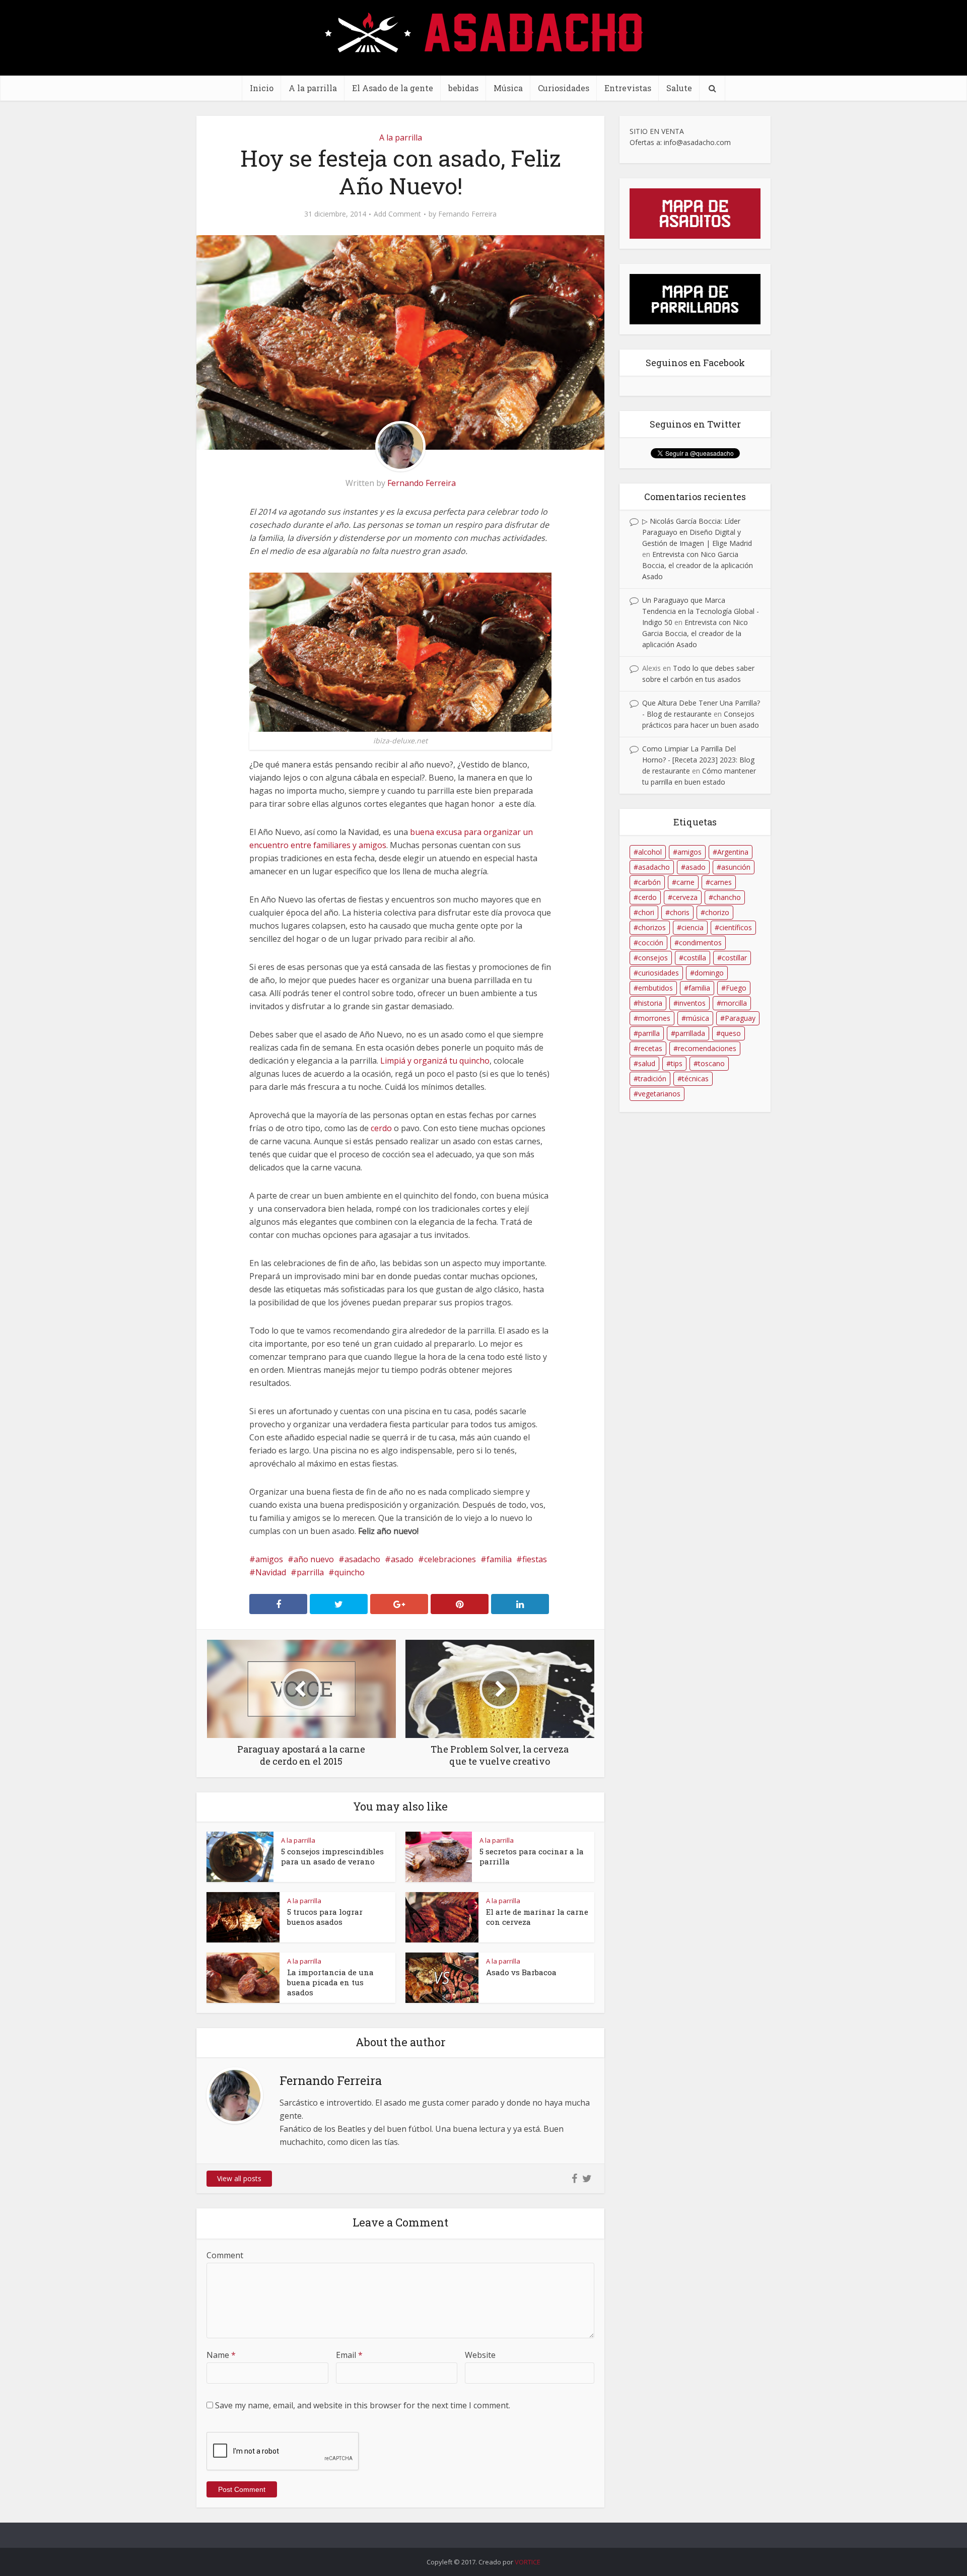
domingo (709, 973)
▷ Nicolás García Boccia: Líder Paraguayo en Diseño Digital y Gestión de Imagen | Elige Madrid (697, 532)
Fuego (736, 988)
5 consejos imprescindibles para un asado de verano (332, 1856)
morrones (654, 1018)
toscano (711, 1063)
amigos (269, 1559)
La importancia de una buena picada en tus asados (330, 1982)
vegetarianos (659, 1094)
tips (677, 1063)
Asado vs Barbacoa (521, 1972)
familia (499, 1559)
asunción (736, 867)
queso (731, 1033)
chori (646, 912)
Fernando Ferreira (467, 214)
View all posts (239, 2178)
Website (480, 2355)
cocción (651, 943)
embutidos (655, 988)
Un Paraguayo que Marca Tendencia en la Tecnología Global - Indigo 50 (701, 611)
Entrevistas (628, 88)
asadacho (362, 1559)
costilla (695, 958)
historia (650, 1003)
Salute (679, 88)
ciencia (693, 927)
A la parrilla (313, 88)
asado (402, 1559)
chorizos (652, 927)
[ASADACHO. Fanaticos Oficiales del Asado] (484, 31)
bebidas (463, 88)
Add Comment (397, 214)
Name (221, 2355)
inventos (692, 1003)
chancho (727, 897)
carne (685, 882)
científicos (736, 927)
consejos (653, 958)
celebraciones (450, 1559)
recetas (650, 1048)
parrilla (310, 1572)
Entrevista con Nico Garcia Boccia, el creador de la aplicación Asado (698, 565)
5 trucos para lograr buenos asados (325, 1917)
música (698, 1018)
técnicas (695, 1078)
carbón (649, 882)
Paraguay (740, 1018)
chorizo (717, 912)
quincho (350, 1572)
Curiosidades (564, 88)
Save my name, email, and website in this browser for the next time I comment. (363, 2405)
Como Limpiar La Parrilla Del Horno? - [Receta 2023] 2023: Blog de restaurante (698, 760)
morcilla (734, 1003)
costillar (734, 958)
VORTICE (528, 2562)
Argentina (733, 852)
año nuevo (314, 1559)
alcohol (650, 852)
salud (647, 1063)
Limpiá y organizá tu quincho (435, 1061)
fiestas (535, 1559)
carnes (721, 882)
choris (680, 912)
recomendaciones (707, 1048)
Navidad (271, 1572)
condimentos (700, 943)
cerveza (685, 897)
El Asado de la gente (393, 88)
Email (349, 2355)
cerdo (381, 1128)
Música (508, 88)
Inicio (262, 88)
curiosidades (659, 973)
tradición (652, 1078)
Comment (225, 2255)
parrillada (690, 1033)
